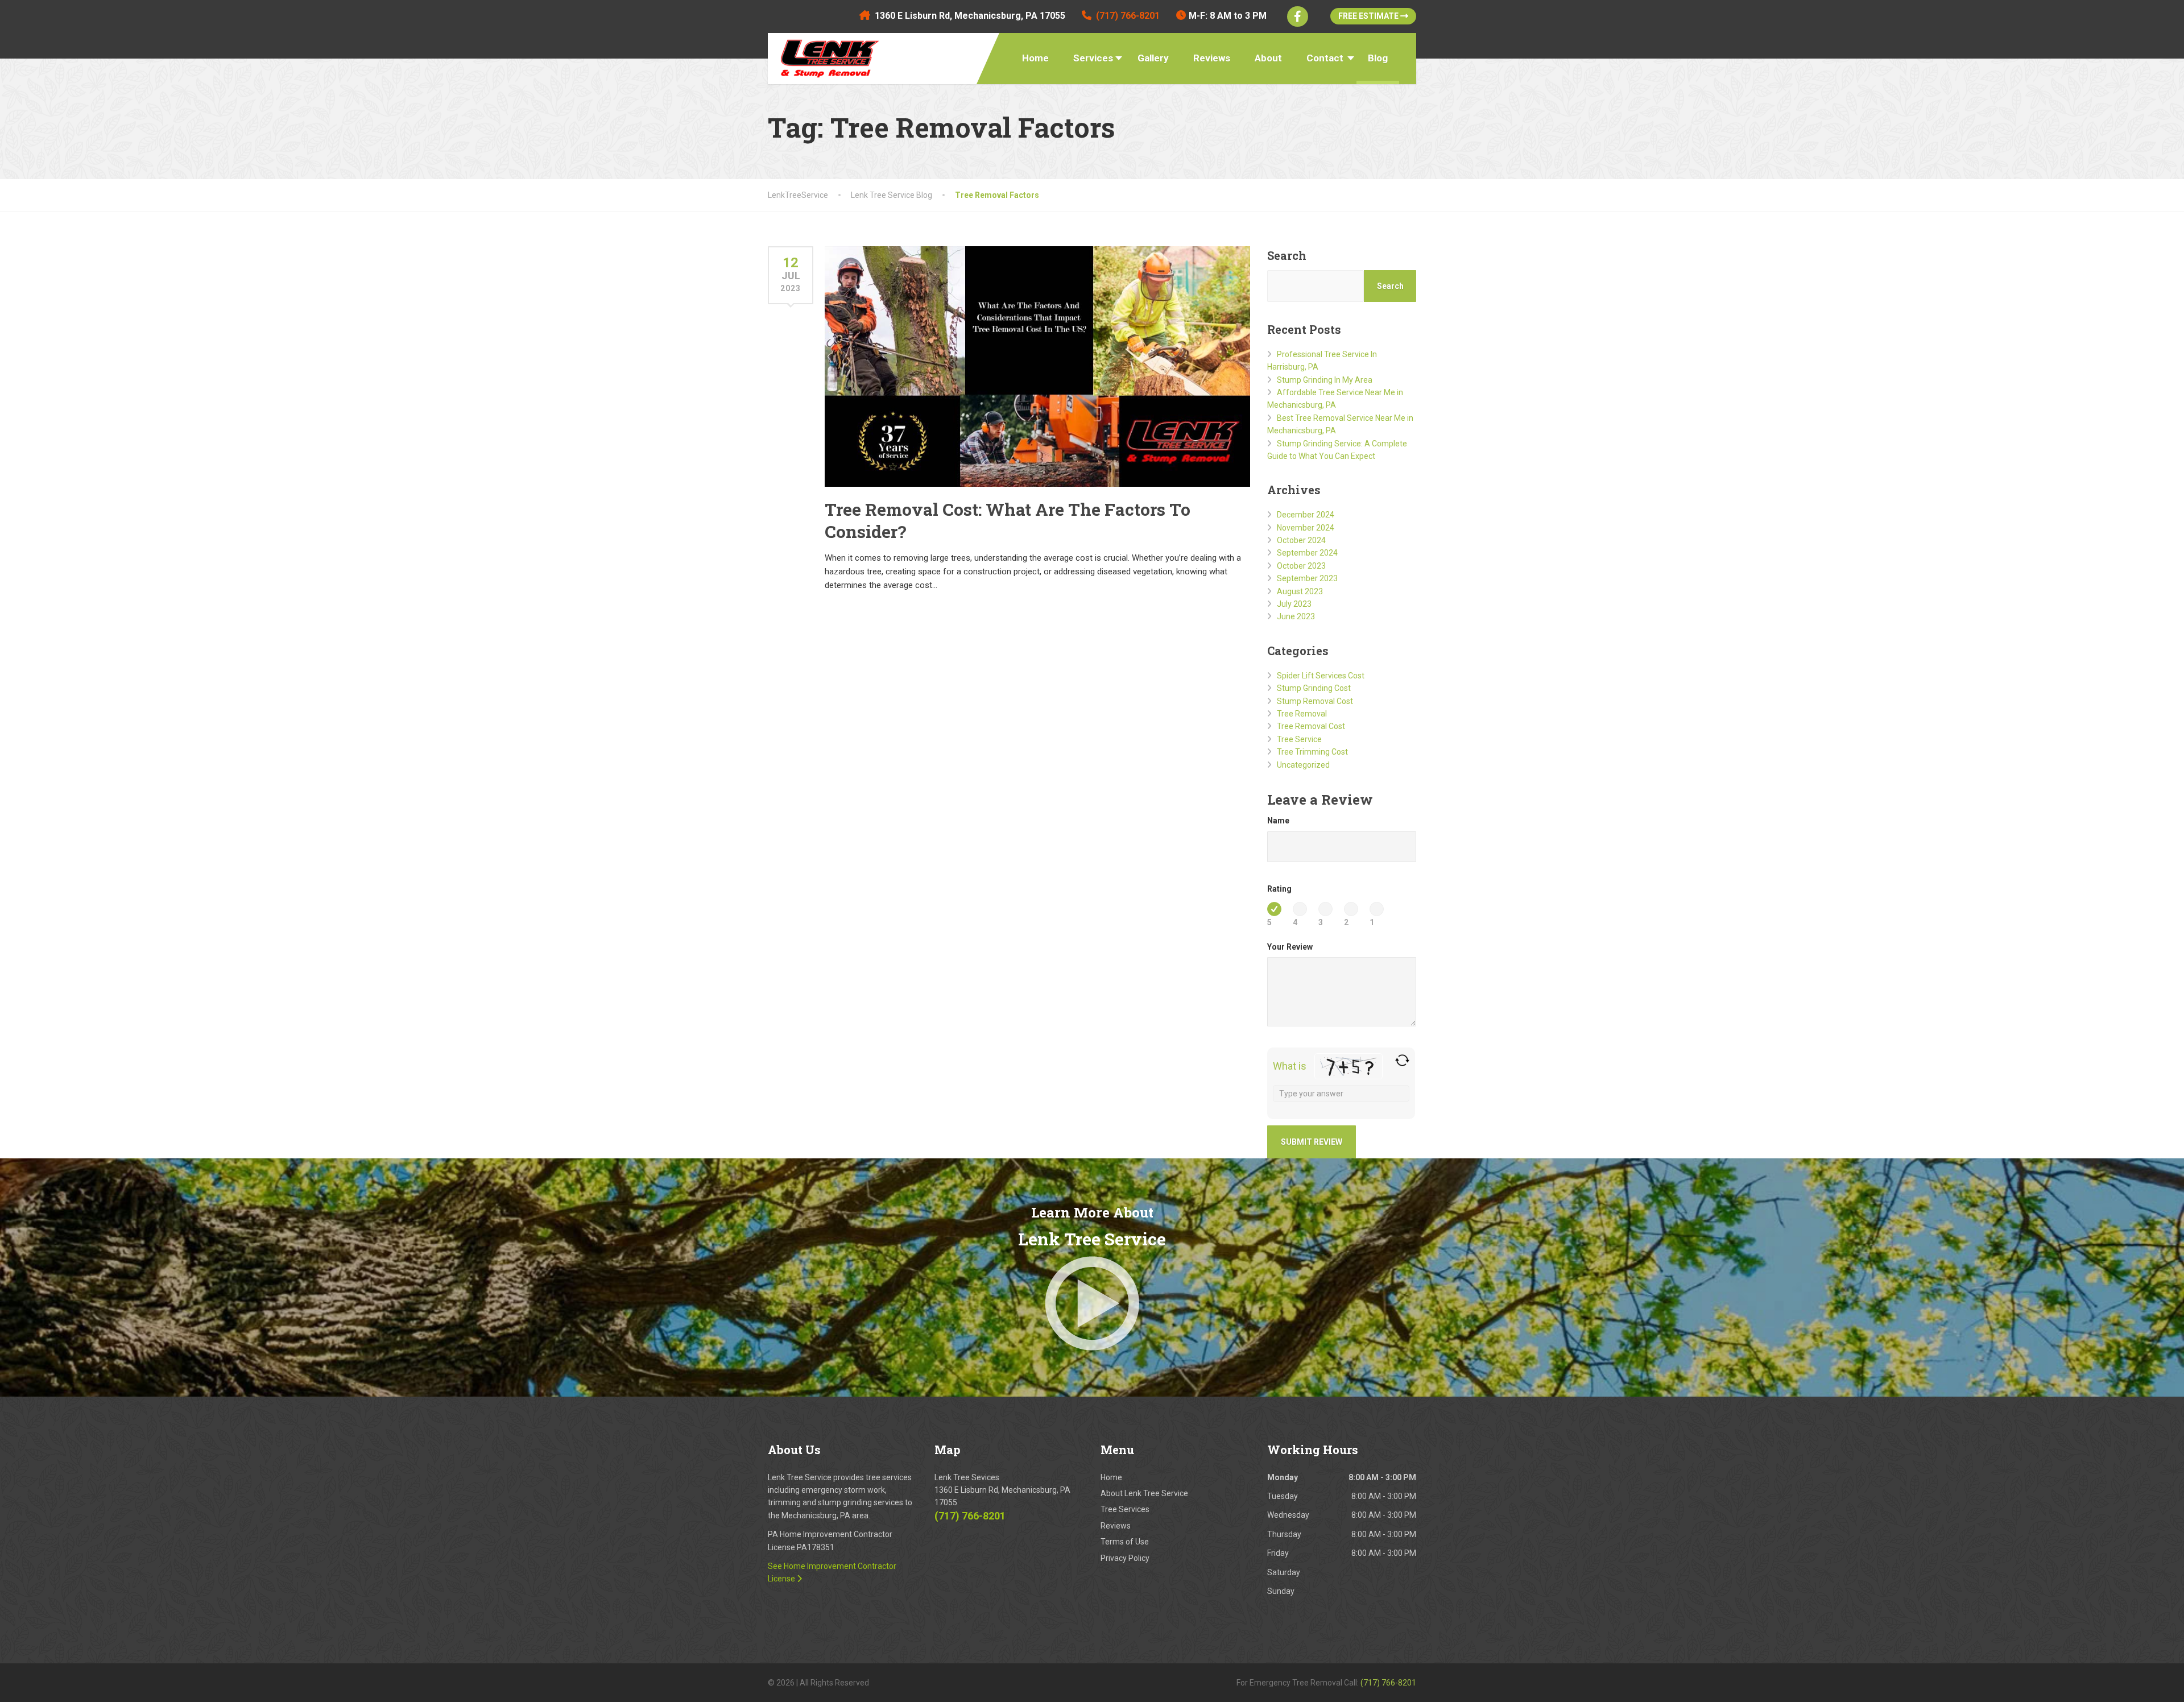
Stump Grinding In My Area (1325, 380)
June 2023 (1296, 616)
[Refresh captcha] (1402, 1060)
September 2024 (1307, 553)
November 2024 (1306, 528)
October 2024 (1301, 540)
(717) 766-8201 (970, 1516)
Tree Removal (1302, 714)
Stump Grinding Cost (1314, 688)
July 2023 (1294, 604)
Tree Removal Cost (1311, 726)
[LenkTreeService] (826, 56)
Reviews (1212, 58)
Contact (1325, 58)
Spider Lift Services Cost (1321, 676)
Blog (1378, 58)
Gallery (1153, 58)
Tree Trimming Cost (1312, 752)
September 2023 (1307, 578)
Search (1287, 255)
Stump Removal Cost (1315, 701)
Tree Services (1125, 1509)
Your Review (1290, 947)
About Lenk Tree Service (1144, 1493)
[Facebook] (1298, 16)
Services (1093, 58)
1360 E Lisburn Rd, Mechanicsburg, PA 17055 (970, 16)
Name (1278, 821)
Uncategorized (1303, 765)
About (1268, 58)
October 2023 (1301, 566)
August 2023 (1300, 591)
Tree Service (1299, 739)
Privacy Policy (1125, 1558)
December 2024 (1306, 515)
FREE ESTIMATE (1369, 16)
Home (1035, 58)
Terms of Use (1125, 1542)
